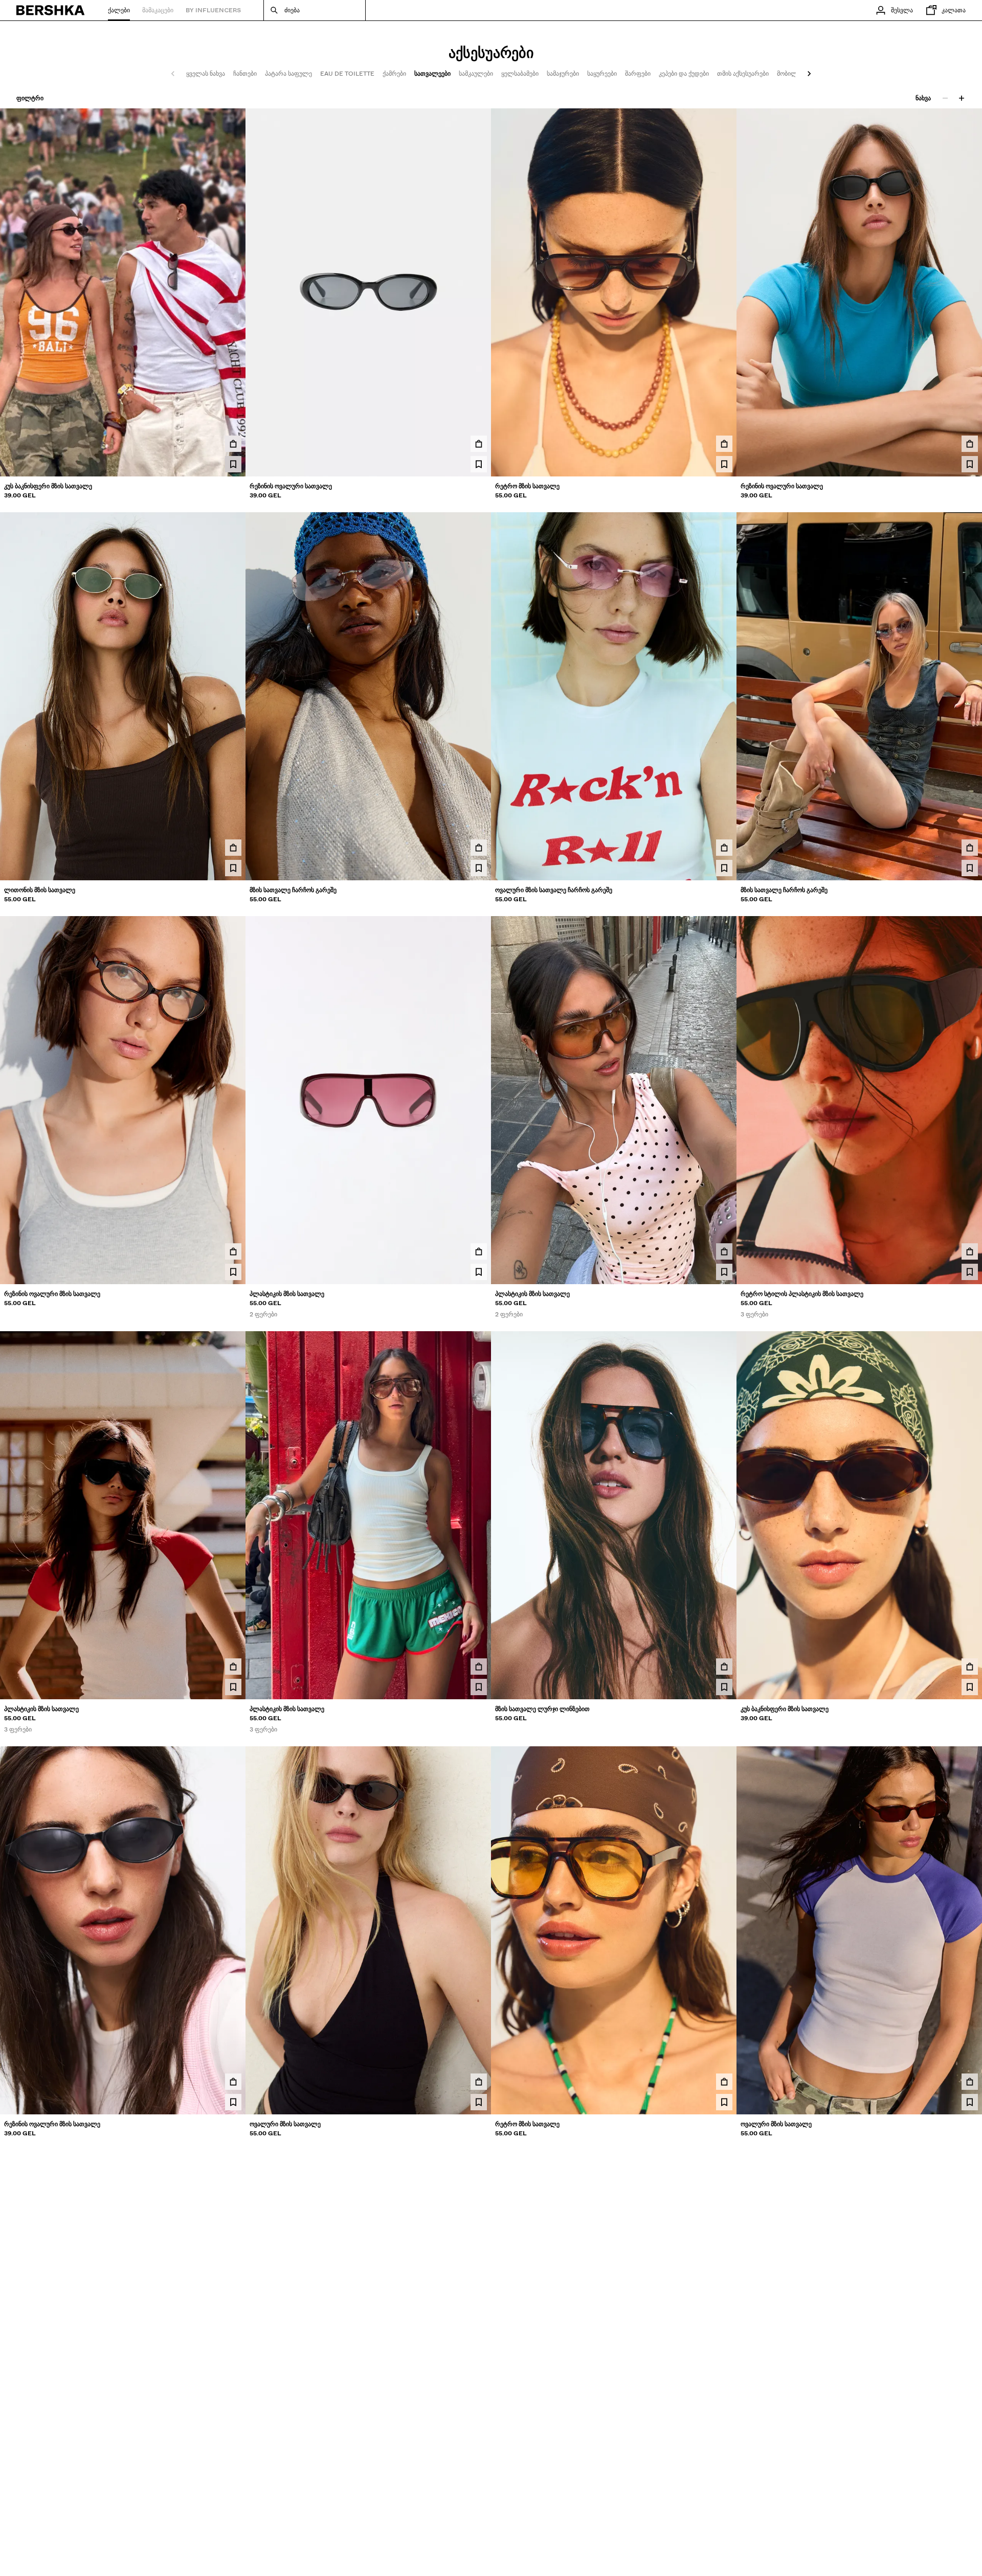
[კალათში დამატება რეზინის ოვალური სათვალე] (479, 444)
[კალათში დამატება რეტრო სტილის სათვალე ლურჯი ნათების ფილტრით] (479, 2486)
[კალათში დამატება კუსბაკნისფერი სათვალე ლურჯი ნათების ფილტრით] (233, 2486)
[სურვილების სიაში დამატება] (233, 464)
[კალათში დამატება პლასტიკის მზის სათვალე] (479, 1251)
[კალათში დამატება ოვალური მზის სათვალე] (479, 2082)
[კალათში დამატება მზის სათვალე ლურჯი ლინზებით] (724, 1667)
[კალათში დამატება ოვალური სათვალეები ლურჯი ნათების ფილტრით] (724, 2486)
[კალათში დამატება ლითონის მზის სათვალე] (233, 848)
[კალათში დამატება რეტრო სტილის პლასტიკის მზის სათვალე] (970, 1251)
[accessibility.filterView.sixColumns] (962, 98)
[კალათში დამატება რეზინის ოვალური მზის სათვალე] (233, 1251)
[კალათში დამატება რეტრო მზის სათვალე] (724, 444)
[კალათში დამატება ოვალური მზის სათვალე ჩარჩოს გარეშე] (724, 848)
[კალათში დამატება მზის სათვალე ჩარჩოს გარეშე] (479, 848)
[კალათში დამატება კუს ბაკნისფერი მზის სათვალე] (233, 444)
